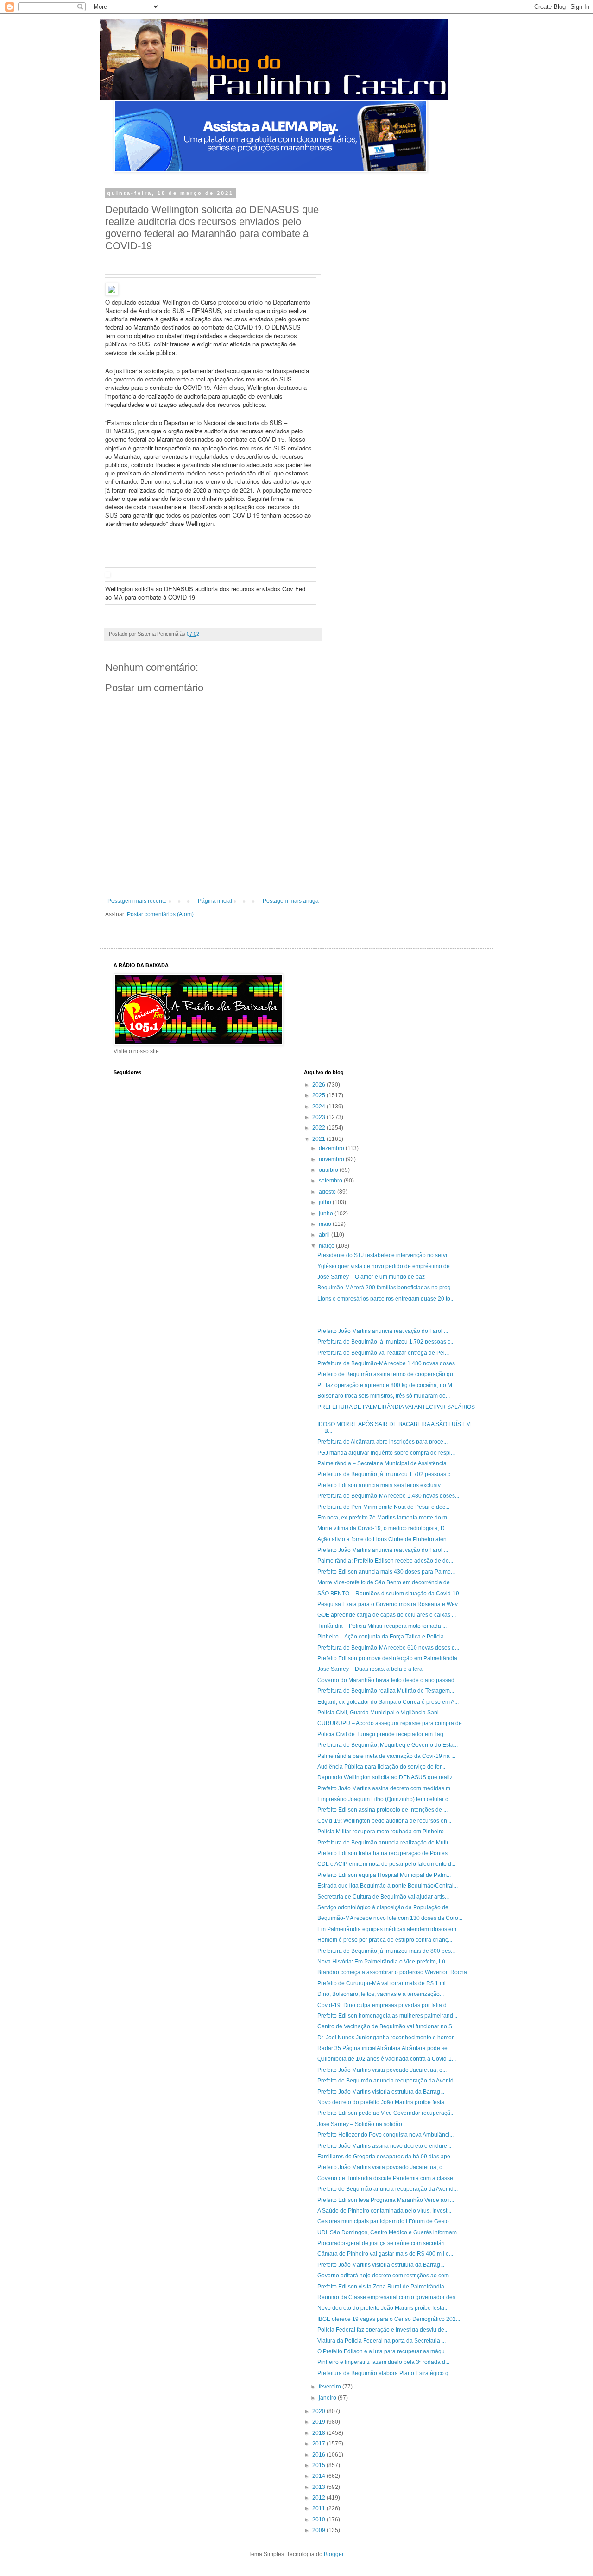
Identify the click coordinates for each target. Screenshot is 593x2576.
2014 (319, 2476)
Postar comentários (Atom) (160, 914)
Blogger (334, 2554)
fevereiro (331, 2387)
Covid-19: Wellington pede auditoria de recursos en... (384, 1821)
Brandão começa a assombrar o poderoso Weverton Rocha (392, 1972)
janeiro (328, 2398)
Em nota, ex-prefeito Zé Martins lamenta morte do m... (384, 1518)
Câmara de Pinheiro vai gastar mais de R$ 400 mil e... (385, 2254)
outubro (329, 1170)
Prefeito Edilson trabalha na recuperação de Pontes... (385, 1853)
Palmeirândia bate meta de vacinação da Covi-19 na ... (386, 1756)
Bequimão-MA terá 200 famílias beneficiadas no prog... (386, 1288)
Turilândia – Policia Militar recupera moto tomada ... (382, 1626)
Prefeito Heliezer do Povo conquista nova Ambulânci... (385, 2135)
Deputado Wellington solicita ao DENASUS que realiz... (387, 1777)
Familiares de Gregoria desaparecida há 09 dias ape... (386, 2157)
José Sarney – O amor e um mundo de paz (371, 1277)
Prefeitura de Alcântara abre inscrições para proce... (382, 1442)
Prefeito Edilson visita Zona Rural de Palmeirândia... (383, 2287)
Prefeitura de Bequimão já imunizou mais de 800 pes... (386, 1951)
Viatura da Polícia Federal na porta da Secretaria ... (382, 2341)
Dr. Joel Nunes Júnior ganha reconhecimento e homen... (388, 2038)
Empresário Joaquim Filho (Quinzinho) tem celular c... (385, 1799)
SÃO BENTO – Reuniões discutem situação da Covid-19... (390, 1594)
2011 (319, 2508)
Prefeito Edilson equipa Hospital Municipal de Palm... (384, 1875)
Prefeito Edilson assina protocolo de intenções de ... (382, 1810)
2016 (319, 2455)
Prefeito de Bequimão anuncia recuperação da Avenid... (388, 2081)
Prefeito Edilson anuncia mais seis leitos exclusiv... (381, 1485)
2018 (319, 2433)
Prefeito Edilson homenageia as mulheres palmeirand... (387, 2016)
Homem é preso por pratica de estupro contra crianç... (385, 1940)
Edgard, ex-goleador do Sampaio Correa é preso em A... (388, 1702)
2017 (319, 2444)
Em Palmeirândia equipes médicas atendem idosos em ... (390, 1929)
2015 (319, 2465)
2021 (319, 1139)
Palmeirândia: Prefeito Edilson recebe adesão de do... (385, 1561)
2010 (319, 2520)
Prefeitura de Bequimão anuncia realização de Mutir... (385, 1843)
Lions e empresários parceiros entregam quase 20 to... (386, 1299)
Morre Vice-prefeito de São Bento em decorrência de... (386, 1582)
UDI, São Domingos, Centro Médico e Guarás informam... (389, 2232)
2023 (319, 1117)
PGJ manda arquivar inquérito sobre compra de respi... (386, 1453)
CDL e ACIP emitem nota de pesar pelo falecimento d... (386, 1864)
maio (326, 1224)
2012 (319, 2498)
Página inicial (215, 901)
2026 (319, 1085)
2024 (319, 1107)
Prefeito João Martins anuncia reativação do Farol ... (383, 1331)
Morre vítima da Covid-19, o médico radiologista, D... (383, 1528)
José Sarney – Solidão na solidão (360, 2124)
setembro (331, 1181)
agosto (328, 1192)
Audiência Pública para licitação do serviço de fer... (381, 1767)
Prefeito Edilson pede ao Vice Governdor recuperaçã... (386, 2113)
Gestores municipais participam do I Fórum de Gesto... (385, 2221)
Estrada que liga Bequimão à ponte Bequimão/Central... (388, 1886)
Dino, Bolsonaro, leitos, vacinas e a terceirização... (381, 1994)
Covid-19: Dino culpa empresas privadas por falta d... (384, 2005)
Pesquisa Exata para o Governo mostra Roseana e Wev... (389, 1604)
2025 (319, 1095)
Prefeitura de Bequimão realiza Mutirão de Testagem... (386, 1691)
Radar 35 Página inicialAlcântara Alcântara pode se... (385, 2048)
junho (327, 1213)
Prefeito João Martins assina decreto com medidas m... (386, 1788)
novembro (332, 1159)
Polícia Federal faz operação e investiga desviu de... (383, 2330)
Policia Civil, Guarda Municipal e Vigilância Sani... (380, 1713)
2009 (319, 2530)
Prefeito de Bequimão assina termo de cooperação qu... (387, 1374)
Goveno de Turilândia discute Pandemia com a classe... (387, 2178)
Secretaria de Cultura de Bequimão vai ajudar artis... (383, 1897)
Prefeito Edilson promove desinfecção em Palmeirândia (387, 1658)
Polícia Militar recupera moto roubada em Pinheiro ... (383, 1832)
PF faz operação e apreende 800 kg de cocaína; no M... (387, 1385)
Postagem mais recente (137, 901)
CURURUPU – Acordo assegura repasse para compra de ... (392, 1723)
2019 (319, 2422)
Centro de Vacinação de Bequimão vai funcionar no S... (387, 2026)
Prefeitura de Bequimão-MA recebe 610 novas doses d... (388, 1648)
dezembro (332, 1148)
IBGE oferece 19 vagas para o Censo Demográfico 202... (389, 2319)
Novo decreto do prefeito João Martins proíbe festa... (383, 2102)
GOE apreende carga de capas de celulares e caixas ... (387, 1615)
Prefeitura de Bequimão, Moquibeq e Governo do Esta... (388, 1745)
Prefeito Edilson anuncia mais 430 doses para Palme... (386, 1572)
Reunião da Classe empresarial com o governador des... (388, 2297)
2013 (319, 2487)
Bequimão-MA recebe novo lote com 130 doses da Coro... (390, 1918)
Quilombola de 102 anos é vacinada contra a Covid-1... (387, 2059)
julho (326, 1202)
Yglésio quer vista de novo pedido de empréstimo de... (386, 1266)
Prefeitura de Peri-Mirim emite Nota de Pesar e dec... (383, 1507)
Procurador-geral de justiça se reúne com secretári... (383, 2243)
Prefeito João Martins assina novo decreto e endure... (384, 2146)
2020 (319, 2411)
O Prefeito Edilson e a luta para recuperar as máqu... (383, 2351)
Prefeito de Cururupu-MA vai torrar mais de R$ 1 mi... (384, 1983)
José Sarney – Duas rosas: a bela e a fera (370, 1669)
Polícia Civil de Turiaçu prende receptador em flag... (382, 1734)
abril (325, 1235)
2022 (319, 1128)
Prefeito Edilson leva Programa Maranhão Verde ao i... (386, 2200)
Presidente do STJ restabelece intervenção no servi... (384, 1255)
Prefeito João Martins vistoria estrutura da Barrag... (381, 2092)
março (327, 1246)
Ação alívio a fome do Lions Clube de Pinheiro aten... (384, 1539)
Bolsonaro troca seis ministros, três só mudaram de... (384, 1396)
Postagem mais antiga (291, 901)
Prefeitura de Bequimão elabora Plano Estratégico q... (385, 2373)
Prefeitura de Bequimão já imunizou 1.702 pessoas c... (386, 1342)
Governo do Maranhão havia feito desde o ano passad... (388, 1680)
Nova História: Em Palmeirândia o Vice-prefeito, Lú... (383, 1962)
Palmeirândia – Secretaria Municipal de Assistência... (384, 1463)
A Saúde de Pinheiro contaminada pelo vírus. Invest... (384, 2211)
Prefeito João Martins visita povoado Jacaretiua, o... (382, 2070)
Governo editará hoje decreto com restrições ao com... (385, 2276)
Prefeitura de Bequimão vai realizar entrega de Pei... (383, 1353)
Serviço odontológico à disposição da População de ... (386, 1907)
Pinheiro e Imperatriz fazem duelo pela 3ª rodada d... (383, 2362)
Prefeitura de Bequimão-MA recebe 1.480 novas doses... (388, 1363)
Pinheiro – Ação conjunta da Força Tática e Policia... (383, 1637)
